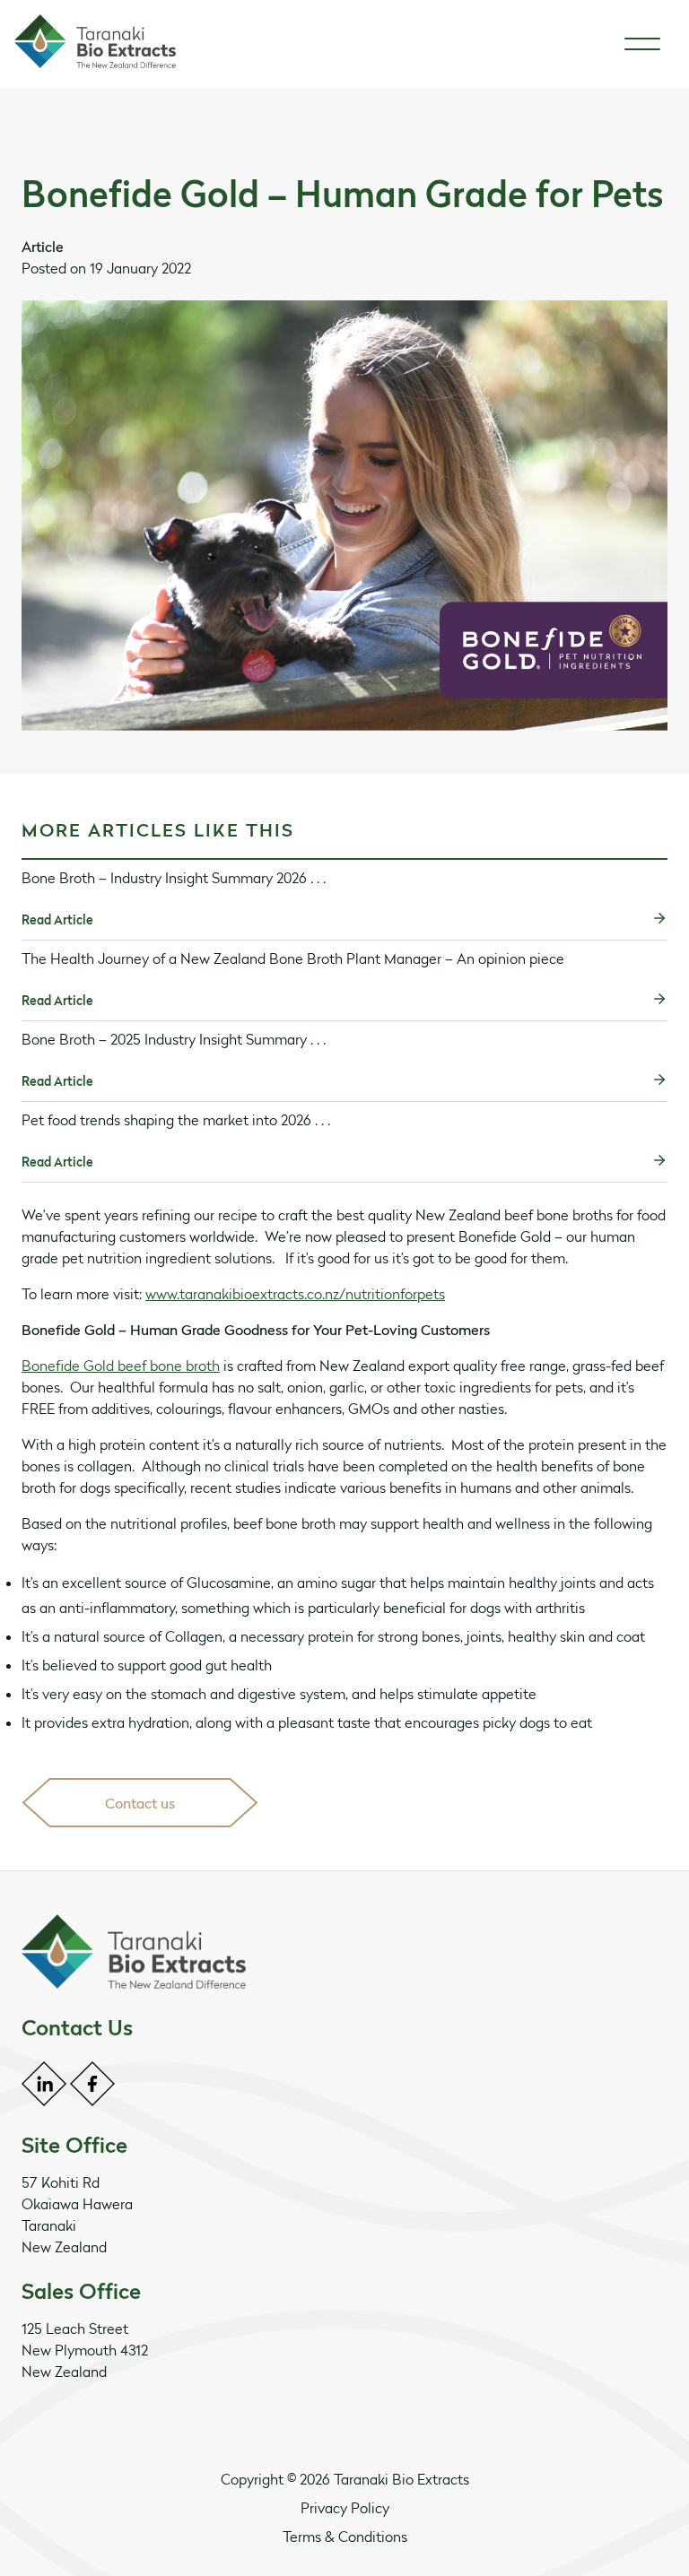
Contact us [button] (140, 1803)
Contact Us (77, 2028)
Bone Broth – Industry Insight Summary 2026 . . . (174, 878)
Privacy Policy (345, 2508)
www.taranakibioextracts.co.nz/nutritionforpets (295, 1294)
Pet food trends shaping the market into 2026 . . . (176, 1120)
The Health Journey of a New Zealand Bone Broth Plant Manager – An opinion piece (293, 958)
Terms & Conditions (345, 2537)
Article (43, 247)
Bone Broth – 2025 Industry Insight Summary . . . (174, 1039)
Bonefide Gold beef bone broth (121, 1366)
